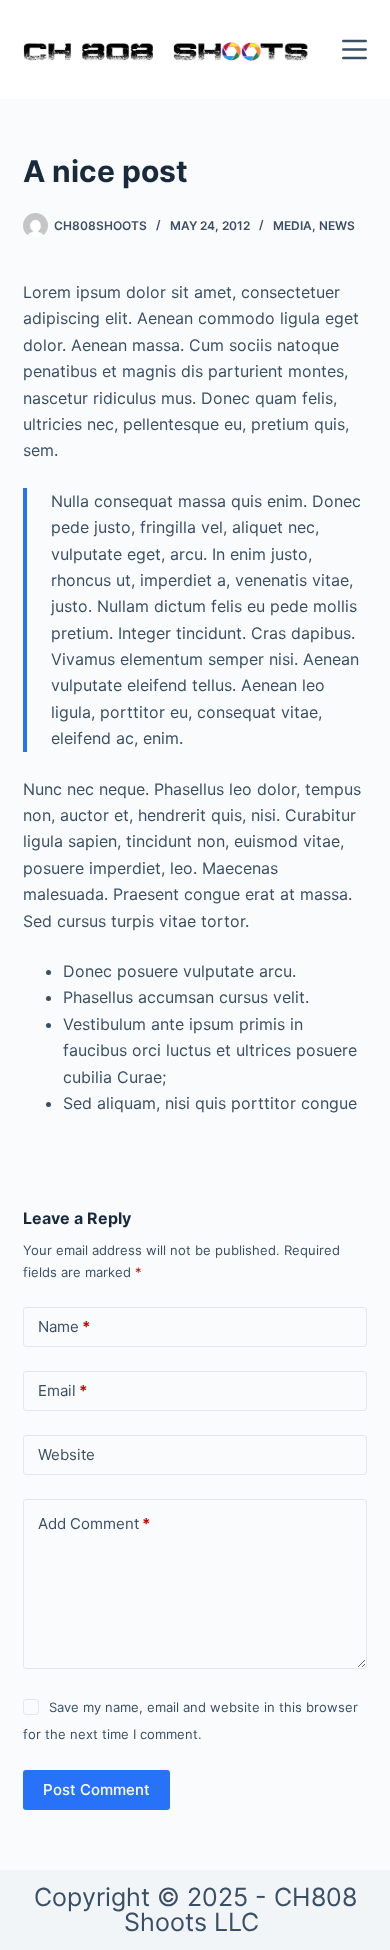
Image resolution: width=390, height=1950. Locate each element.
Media (292, 225)
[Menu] (354, 49)
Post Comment (96, 1789)
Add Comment (94, 1523)
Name (64, 1326)
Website (66, 1454)
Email (62, 1390)
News (337, 225)
